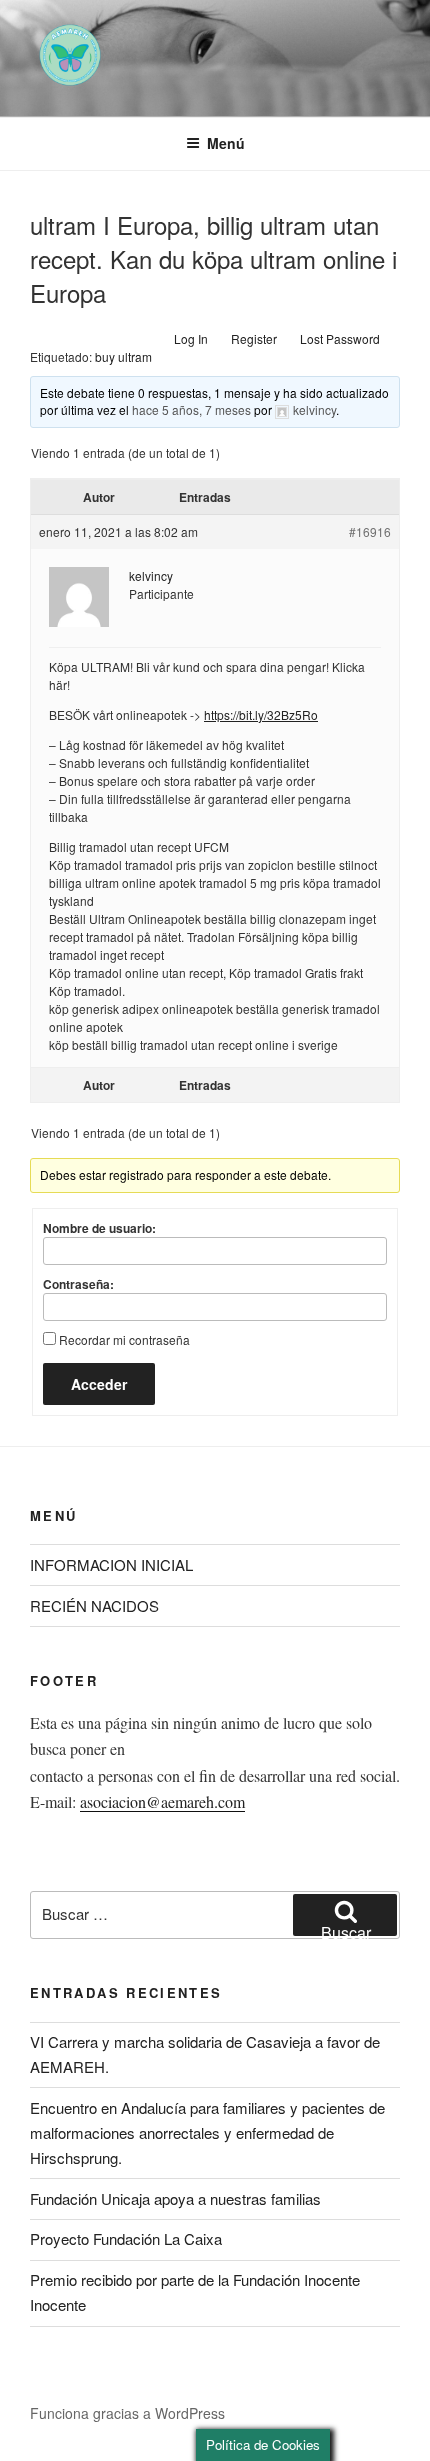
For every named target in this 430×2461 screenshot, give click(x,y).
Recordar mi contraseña (124, 1339)
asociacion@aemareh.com (162, 1801)
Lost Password (340, 338)
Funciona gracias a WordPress (127, 2413)
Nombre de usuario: (99, 1228)
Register (254, 338)
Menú (226, 143)
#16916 (370, 531)
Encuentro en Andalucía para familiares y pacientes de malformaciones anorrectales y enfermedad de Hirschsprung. (207, 2132)
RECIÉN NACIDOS (94, 1605)
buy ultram (123, 356)
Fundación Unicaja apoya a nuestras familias (175, 2198)
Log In (191, 338)
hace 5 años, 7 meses (191, 409)
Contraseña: (78, 1284)
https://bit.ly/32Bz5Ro (261, 714)
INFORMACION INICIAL (111, 1564)
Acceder (99, 1384)
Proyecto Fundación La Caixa (126, 2238)
